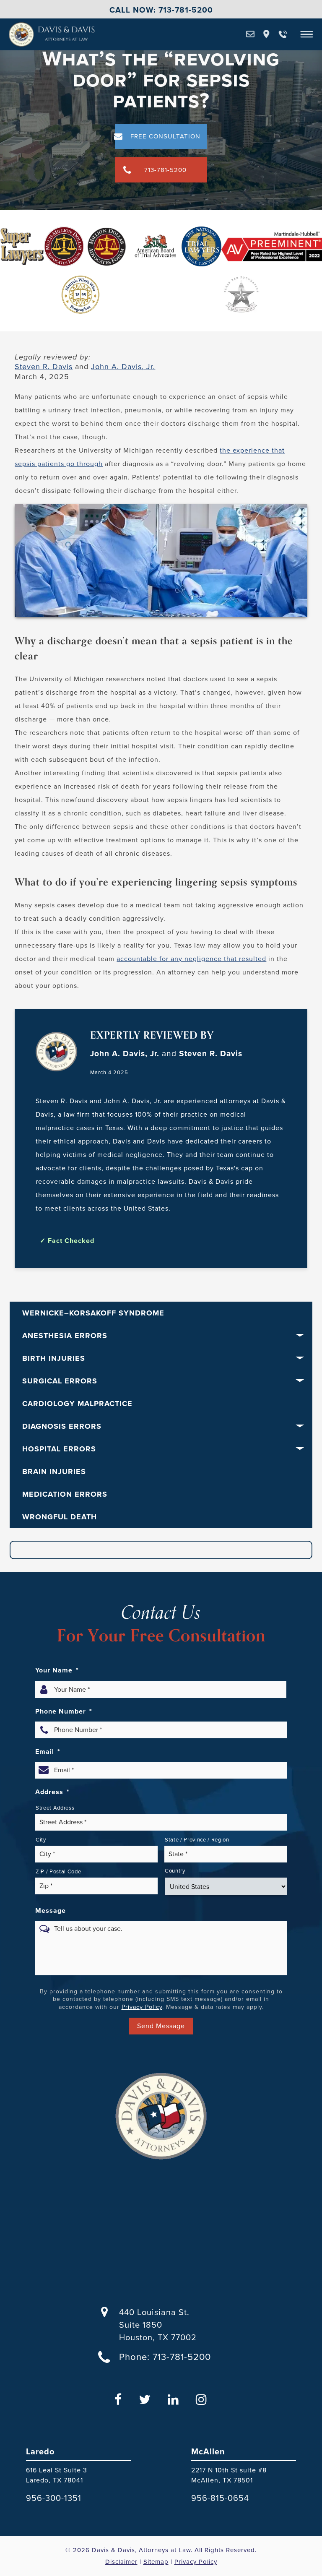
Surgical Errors (60, 1381)
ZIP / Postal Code (58, 1871)
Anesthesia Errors (65, 1336)
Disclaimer (121, 2562)
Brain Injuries (54, 1472)
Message (51, 1911)
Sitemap (156, 2562)
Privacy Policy (142, 2007)
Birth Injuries (54, 1358)
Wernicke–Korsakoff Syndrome (93, 1313)
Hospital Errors (59, 1449)
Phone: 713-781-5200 (165, 2357)
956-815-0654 (220, 2498)
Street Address (55, 1808)
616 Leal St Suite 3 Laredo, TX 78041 (57, 2475)
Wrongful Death (60, 1517)
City (41, 1840)
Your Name (57, 1670)
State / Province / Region (197, 1840)
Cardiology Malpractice (77, 1404)
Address (52, 1792)
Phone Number (64, 1711)
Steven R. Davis (44, 367)
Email (48, 1752)
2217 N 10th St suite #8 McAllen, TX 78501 (229, 2475)
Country (175, 1871)
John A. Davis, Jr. (123, 367)
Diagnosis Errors (62, 1426)
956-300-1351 (54, 2498)
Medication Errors (65, 1494)
